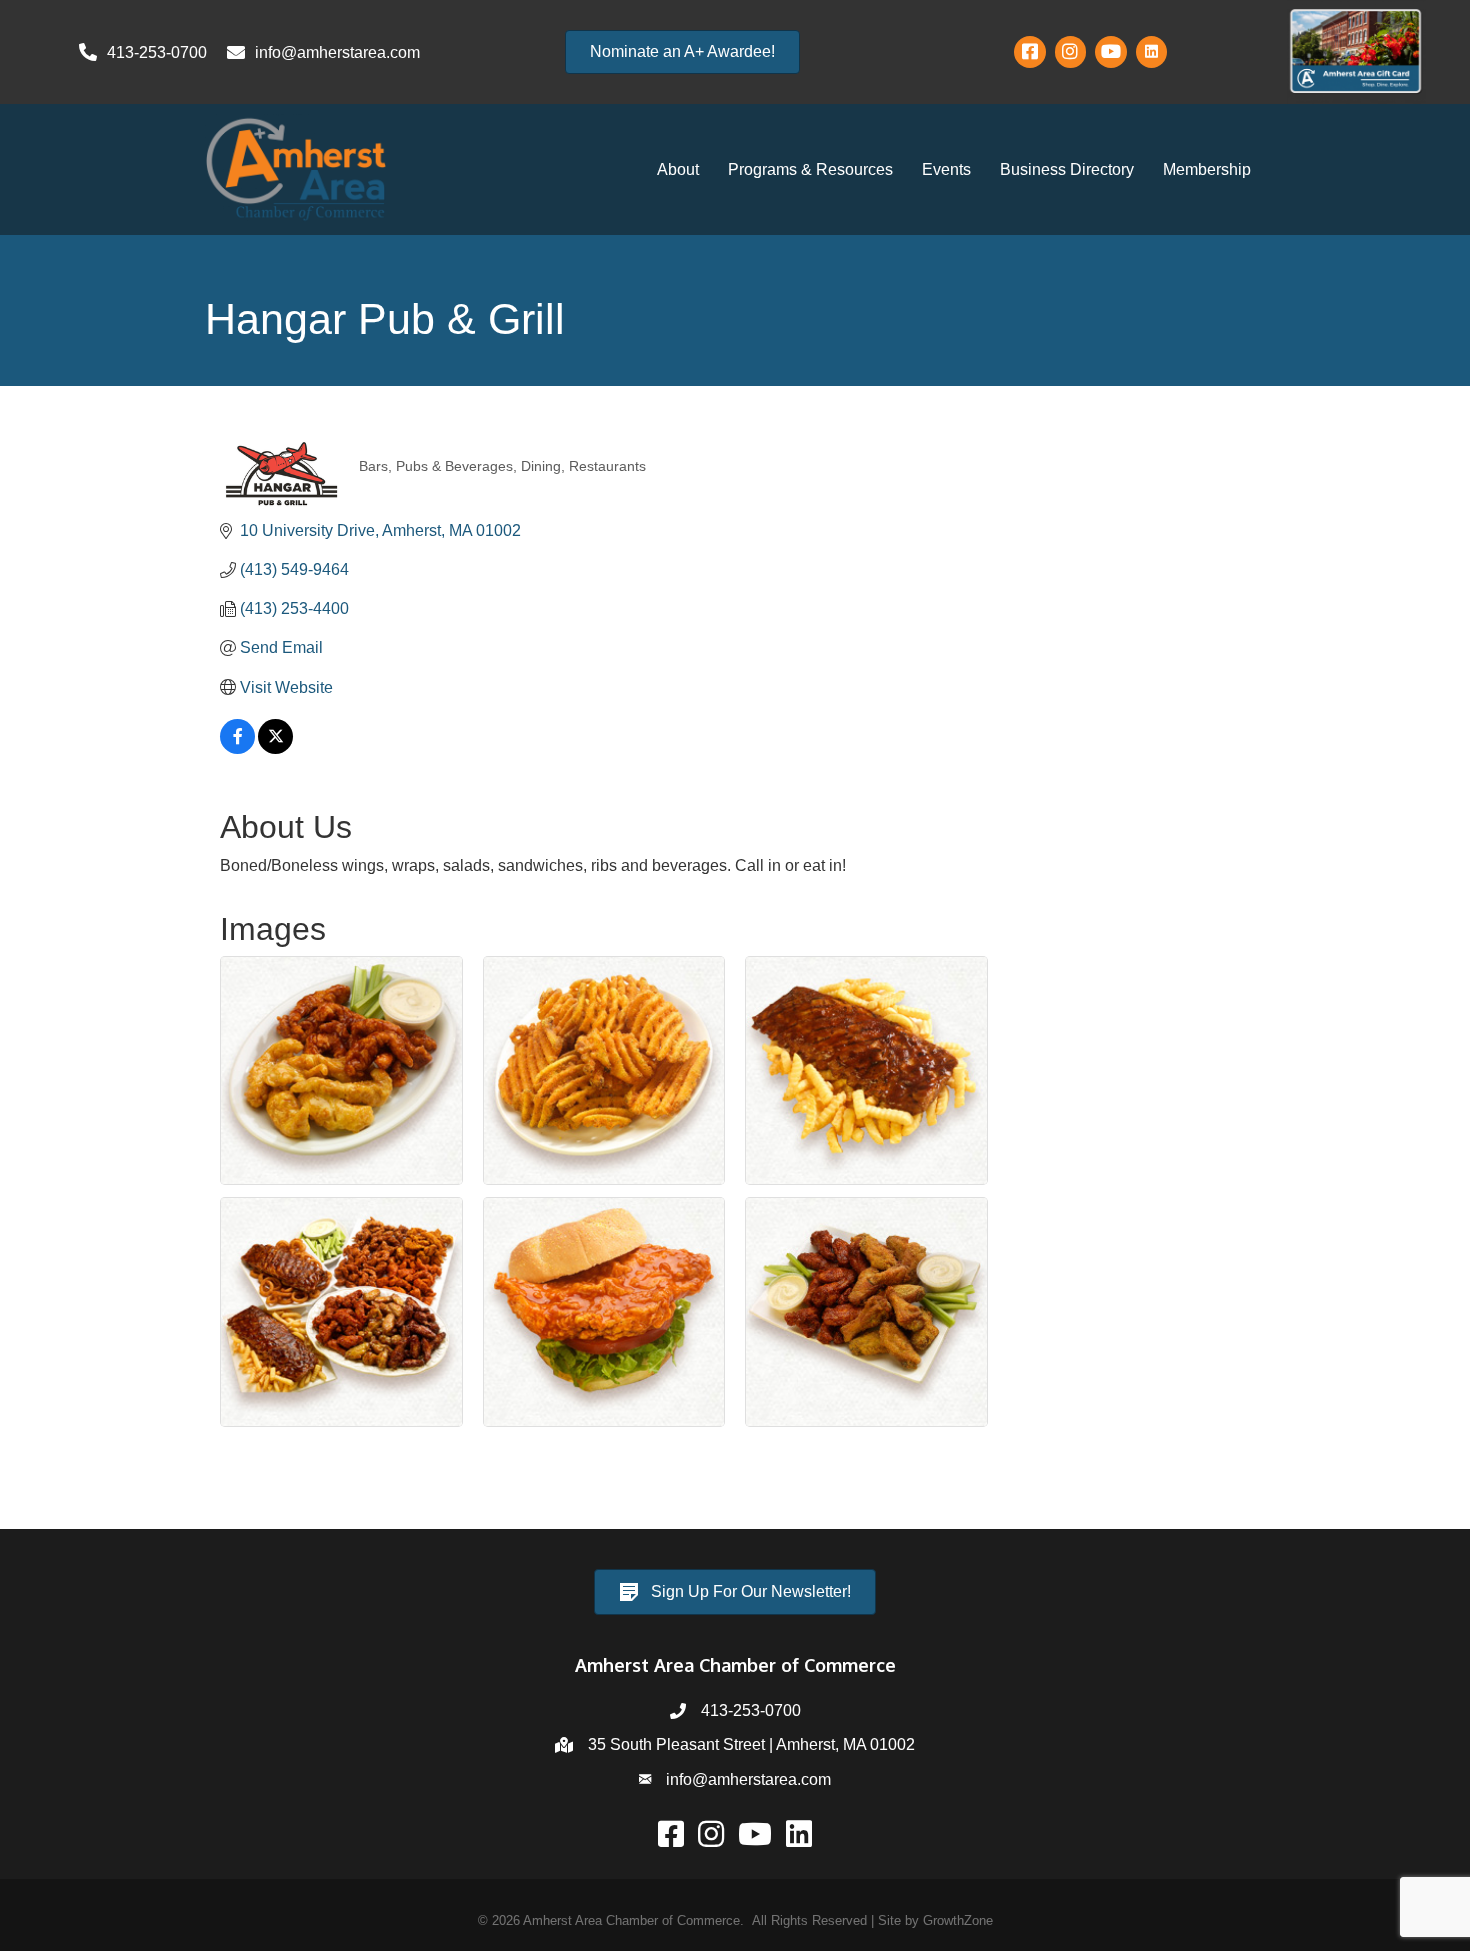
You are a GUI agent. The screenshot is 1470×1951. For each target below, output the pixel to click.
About (678, 169)
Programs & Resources (810, 169)
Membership (1207, 169)
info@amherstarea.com (748, 1779)
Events (946, 169)
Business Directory (1067, 169)
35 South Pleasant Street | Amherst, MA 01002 (751, 1744)
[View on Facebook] (237, 748)
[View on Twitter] (275, 748)
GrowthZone (958, 1920)
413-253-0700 (751, 1710)
